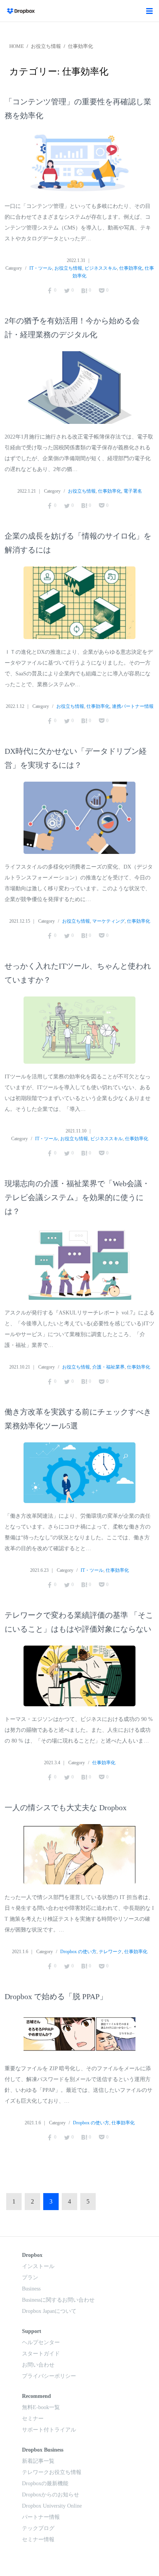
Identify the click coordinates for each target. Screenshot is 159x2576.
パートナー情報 (41, 2517)
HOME (17, 46)
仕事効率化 (80, 46)
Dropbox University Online (52, 2506)
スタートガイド (41, 2354)
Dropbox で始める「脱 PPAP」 (56, 1996)
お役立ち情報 (46, 46)
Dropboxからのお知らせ (51, 2495)
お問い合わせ (38, 2365)
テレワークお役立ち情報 (52, 2472)
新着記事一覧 (38, 2461)
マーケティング (108, 921)
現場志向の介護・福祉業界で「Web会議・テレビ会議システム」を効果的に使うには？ (77, 1197)
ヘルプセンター (41, 2342)
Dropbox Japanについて (49, 2311)
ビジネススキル (101, 268)
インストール (38, 2266)
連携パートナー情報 (133, 706)
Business (31, 2289)
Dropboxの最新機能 (45, 2483)
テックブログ (38, 2528)
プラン (30, 2278)
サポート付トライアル (49, 2430)
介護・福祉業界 (108, 1367)
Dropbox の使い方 (78, 1952)
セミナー (33, 2419)
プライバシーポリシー (49, 2376)
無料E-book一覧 (41, 2407)
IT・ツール (41, 268)
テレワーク (110, 1952)
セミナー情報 (38, 2539)
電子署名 (133, 491)
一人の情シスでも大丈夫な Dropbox (66, 1807)
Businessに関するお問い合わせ (58, 2300)
